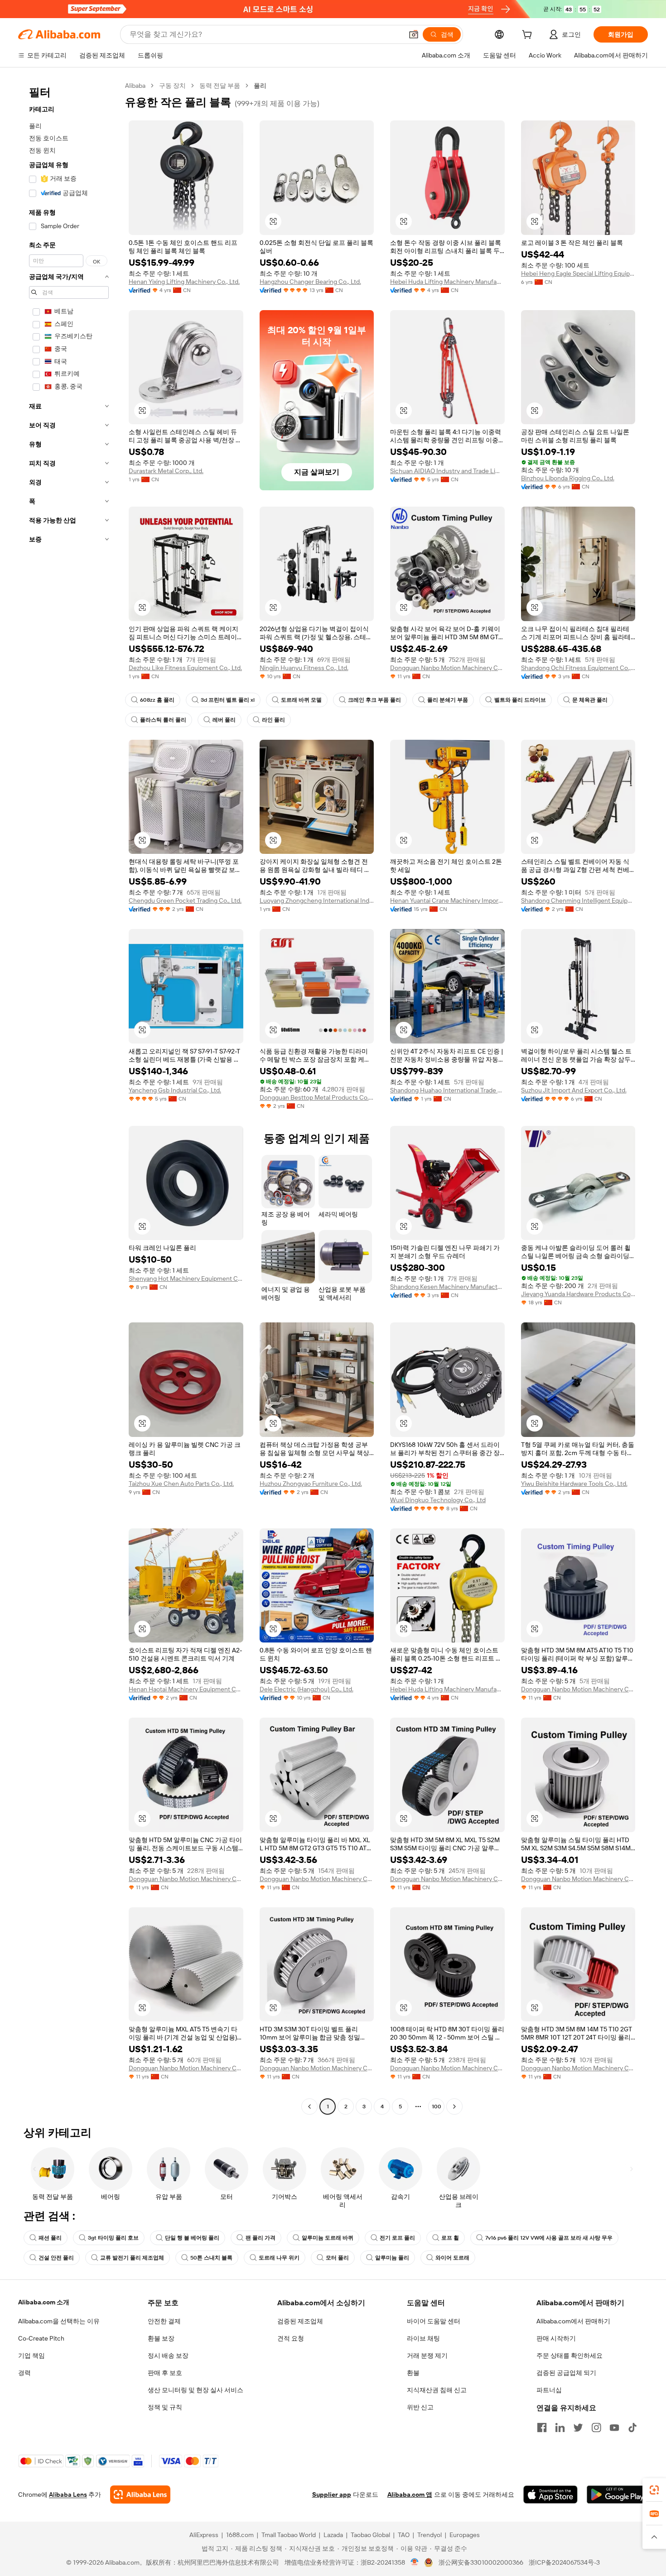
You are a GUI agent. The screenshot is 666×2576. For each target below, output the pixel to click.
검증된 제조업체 (300, 2321)
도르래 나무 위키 (279, 2258)
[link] (654, 2490)
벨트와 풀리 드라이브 (520, 700)
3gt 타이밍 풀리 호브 (113, 2238)
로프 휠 (450, 2238)
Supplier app (332, 2495)
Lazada (333, 2535)
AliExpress (204, 2535)
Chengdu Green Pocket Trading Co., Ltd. (185, 900)
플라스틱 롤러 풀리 (163, 720)
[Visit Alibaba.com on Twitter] (578, 2428)
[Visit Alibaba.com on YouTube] (614, 2428)
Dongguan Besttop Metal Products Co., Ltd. (317, 1097)
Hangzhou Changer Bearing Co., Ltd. (310, 282)
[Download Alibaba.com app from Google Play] (617, 2495)
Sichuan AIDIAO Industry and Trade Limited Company (447, 471)
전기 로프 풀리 (397, 2238)
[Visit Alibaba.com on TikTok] (632, 2428)
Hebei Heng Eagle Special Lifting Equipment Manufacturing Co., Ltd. (578, 273)
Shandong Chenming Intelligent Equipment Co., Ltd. (578, 900)
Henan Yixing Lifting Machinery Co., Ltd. (184, 282)
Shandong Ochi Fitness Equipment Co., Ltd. (578, 668)
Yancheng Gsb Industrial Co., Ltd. (175, 1090)
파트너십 (549, 2390)
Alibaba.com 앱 (410, 2495)
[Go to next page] (454, 2107)
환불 (413, 2373)
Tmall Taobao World (289, 2535)
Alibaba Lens (68, 2495)
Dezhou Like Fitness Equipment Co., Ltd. (185, 668)
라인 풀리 (273, 720)
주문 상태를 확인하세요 (569, 2356)
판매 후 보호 (165, 2373)
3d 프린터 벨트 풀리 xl (228, 700)
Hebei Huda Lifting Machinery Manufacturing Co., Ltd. (447, 282)
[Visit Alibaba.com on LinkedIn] (560, 2428)
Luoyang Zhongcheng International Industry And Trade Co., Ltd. (317, 900)
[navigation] (69, 1097)
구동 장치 (172, 86)
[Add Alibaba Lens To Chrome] (140, 2495)
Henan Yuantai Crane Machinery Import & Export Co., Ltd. (447, 900)
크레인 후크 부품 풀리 (374, 700)
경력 (24, 2373)
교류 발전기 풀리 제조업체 (132, 2258)
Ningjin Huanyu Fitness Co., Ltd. (304, 668)
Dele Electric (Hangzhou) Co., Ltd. (306, 1689)
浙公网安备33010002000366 (481, 2562)
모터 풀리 (337, 2258)
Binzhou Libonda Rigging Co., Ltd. (568, 478)
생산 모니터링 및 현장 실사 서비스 (195, 2390)
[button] (414, 34)
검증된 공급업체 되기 (566, 2373)
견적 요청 (291, 2338)
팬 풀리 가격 (261, 2238)
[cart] (529, 36)
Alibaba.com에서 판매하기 (573, 2321)
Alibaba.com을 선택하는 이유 (59, 2321)
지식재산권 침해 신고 (437, 2390)
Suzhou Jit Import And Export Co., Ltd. (574, 1090)
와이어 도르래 (452, 2258)
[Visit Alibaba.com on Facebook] (542, 2428)
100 (437, 2107)
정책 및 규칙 (165, 2407)
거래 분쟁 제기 (427, 2356)
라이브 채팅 (423, 2338)
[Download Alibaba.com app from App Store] (550, 2495)
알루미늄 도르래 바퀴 (328, 2238)
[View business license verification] (415, 2562)
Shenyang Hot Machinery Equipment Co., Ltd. (186, 1278)
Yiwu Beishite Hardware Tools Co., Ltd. (574, 1484)
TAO (404, 2535)
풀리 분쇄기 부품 (448, 700)
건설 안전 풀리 (56, 2258)
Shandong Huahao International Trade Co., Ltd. (447, 1090)
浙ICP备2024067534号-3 (564, 2562)
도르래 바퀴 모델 (301, 700)
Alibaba (135, 86)
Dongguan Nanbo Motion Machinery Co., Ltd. (447, 668)
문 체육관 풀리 (590, 700)
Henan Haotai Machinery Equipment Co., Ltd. (186, 1689)
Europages (465, 2535)
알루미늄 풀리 (392, 2258)
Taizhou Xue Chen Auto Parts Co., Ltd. (181, 1484)
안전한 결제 (164, 2321)
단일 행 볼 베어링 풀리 (192, 2238)
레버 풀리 (224, 720)
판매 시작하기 (556, 2338)
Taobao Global (370, 2535)
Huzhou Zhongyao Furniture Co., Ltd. (311, 1484)
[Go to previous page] (309, 2107)
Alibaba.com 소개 (44, 2302)
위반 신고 (420, 2407)
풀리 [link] (260, 86)
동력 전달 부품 (220, 86)
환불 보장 (161, 2338)
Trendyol (430, 2535)
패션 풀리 (50, 2238)
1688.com (240, 2535)
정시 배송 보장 (168, 2356)
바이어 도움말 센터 (434, 2321)
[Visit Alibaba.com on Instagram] (596, 2428)
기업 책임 (31, 2356)
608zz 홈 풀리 (157, 700)
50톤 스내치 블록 (211, 2258)
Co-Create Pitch (41, 2338)
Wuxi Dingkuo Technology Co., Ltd (438, 1500)
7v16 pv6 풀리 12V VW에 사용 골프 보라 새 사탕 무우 (549, 2238)
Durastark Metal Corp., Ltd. (166, 471)
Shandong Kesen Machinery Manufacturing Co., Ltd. (447, 1287)
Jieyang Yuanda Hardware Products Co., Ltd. (578, 1294)
